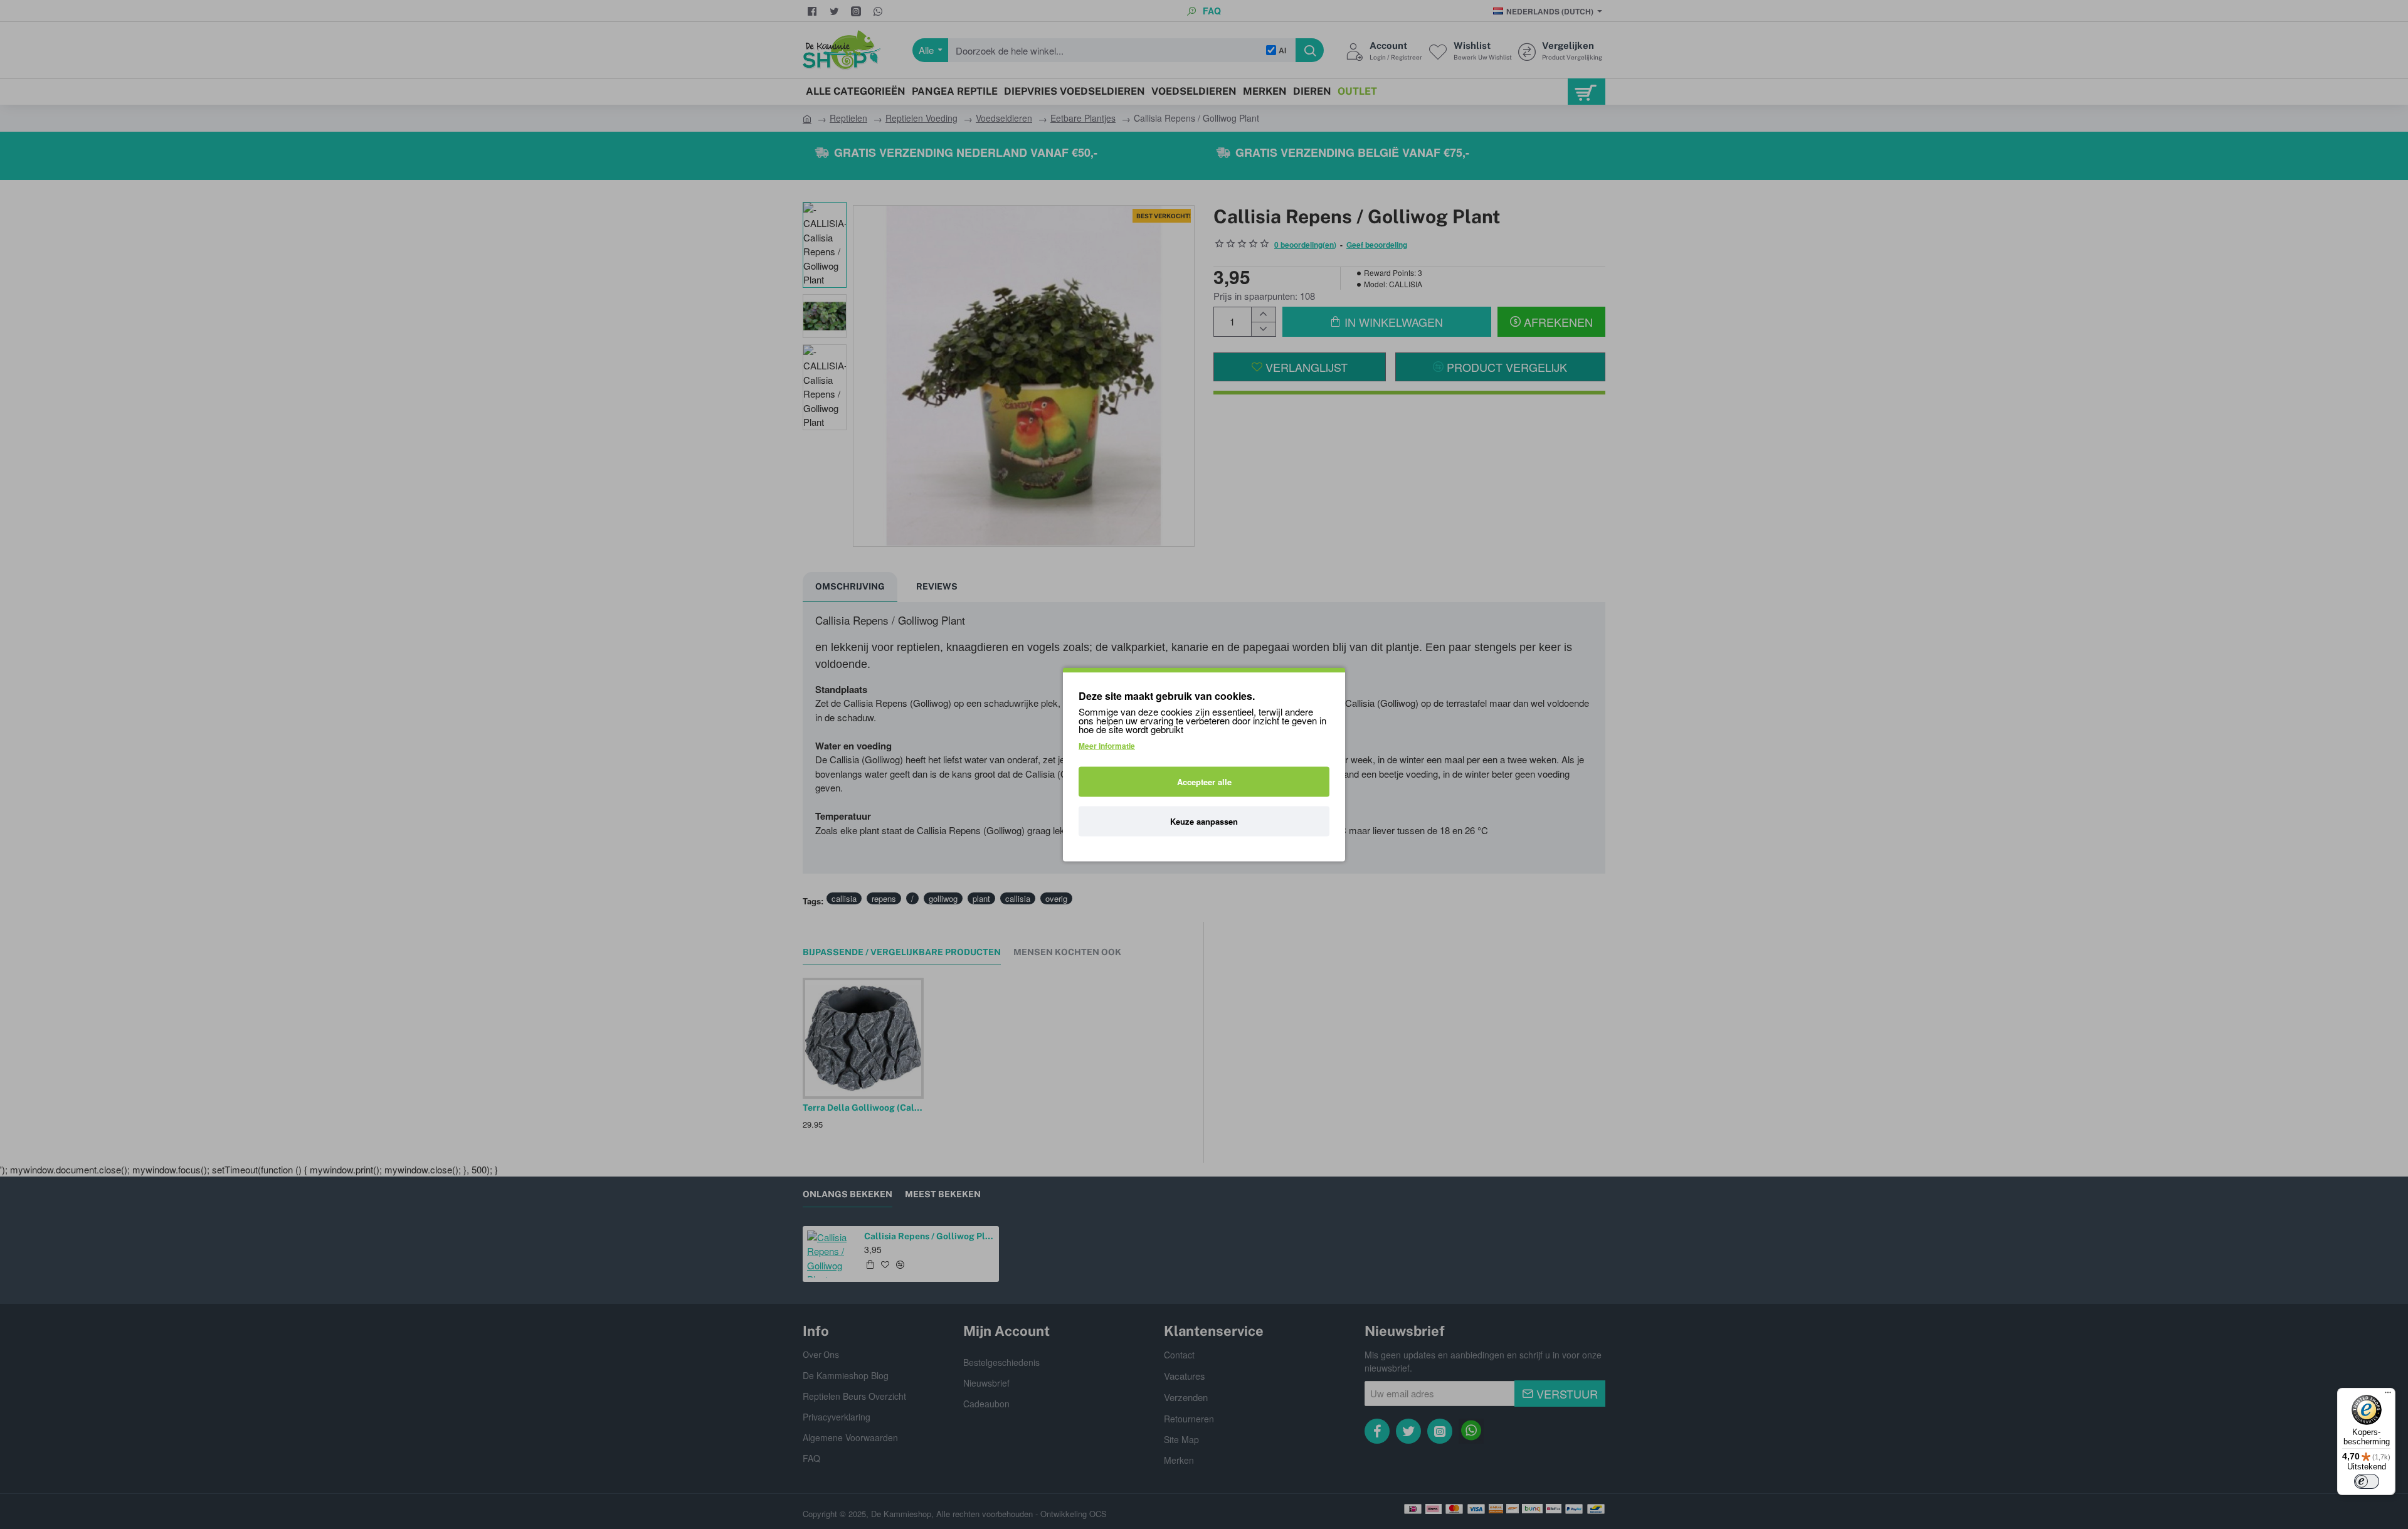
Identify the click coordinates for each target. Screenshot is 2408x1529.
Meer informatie (1107, 746)
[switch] (2367, 1481)
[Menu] (2388, 1395)
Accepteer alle (1204, 782)
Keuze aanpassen (1204, 821)
